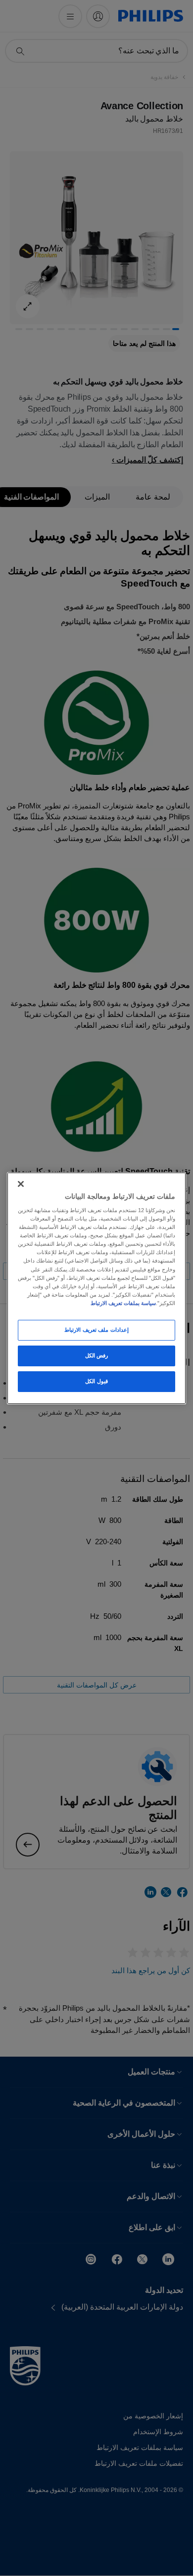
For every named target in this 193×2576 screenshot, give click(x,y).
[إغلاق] (21, 1183)
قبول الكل (96, 1381)
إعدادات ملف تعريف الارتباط (96, 1330)
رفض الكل (97, 1355)
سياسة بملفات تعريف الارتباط (123, 1303)
